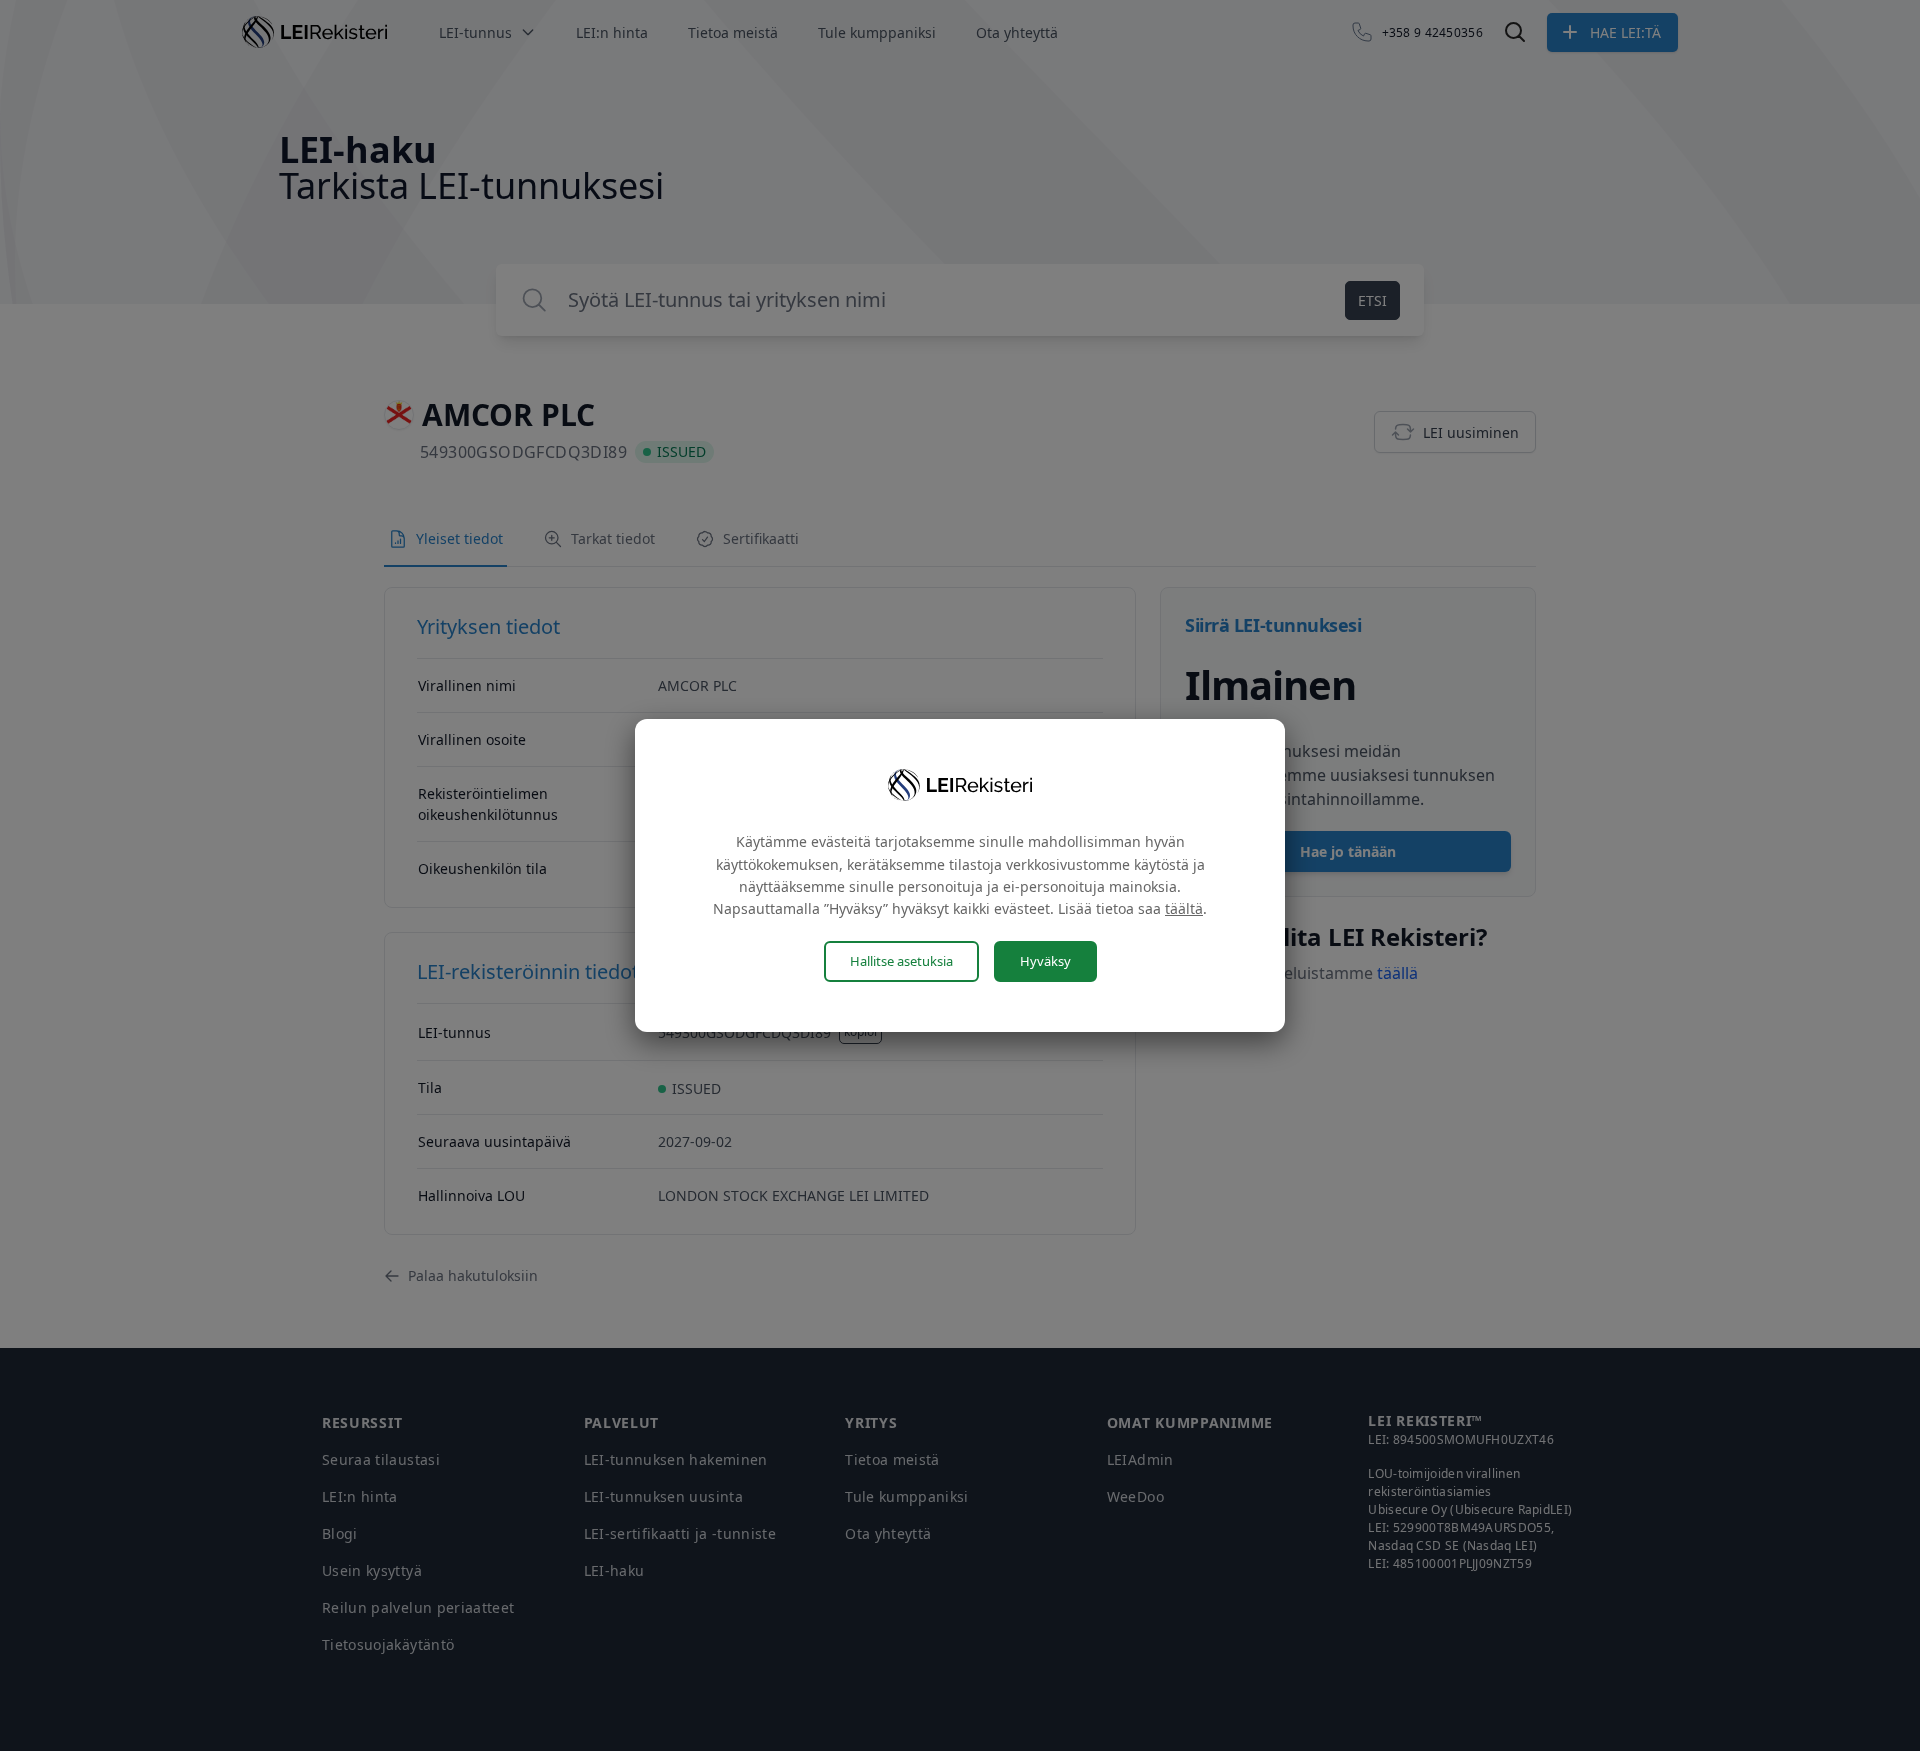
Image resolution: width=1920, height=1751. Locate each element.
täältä (1184, 908)
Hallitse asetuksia (901, 961)
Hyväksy (1045, 961)
